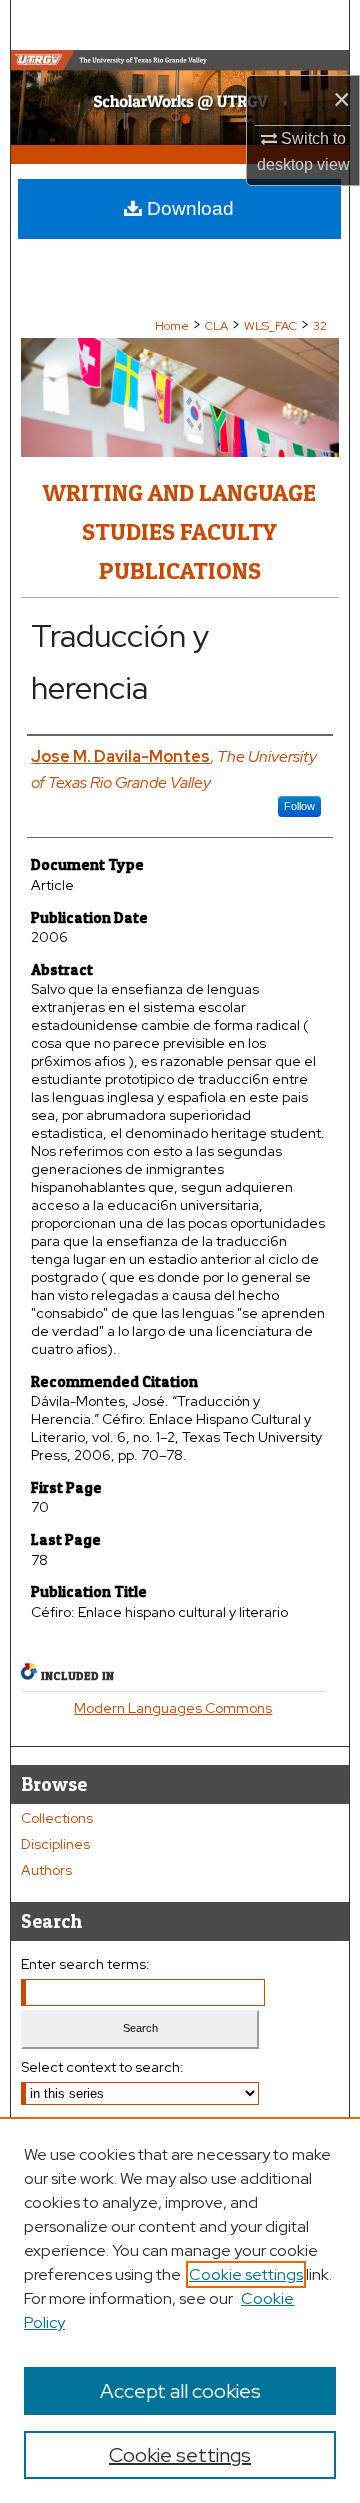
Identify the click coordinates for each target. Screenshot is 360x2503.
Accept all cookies (180, 2391)
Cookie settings (246, 2274)
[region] (180, 2310)
